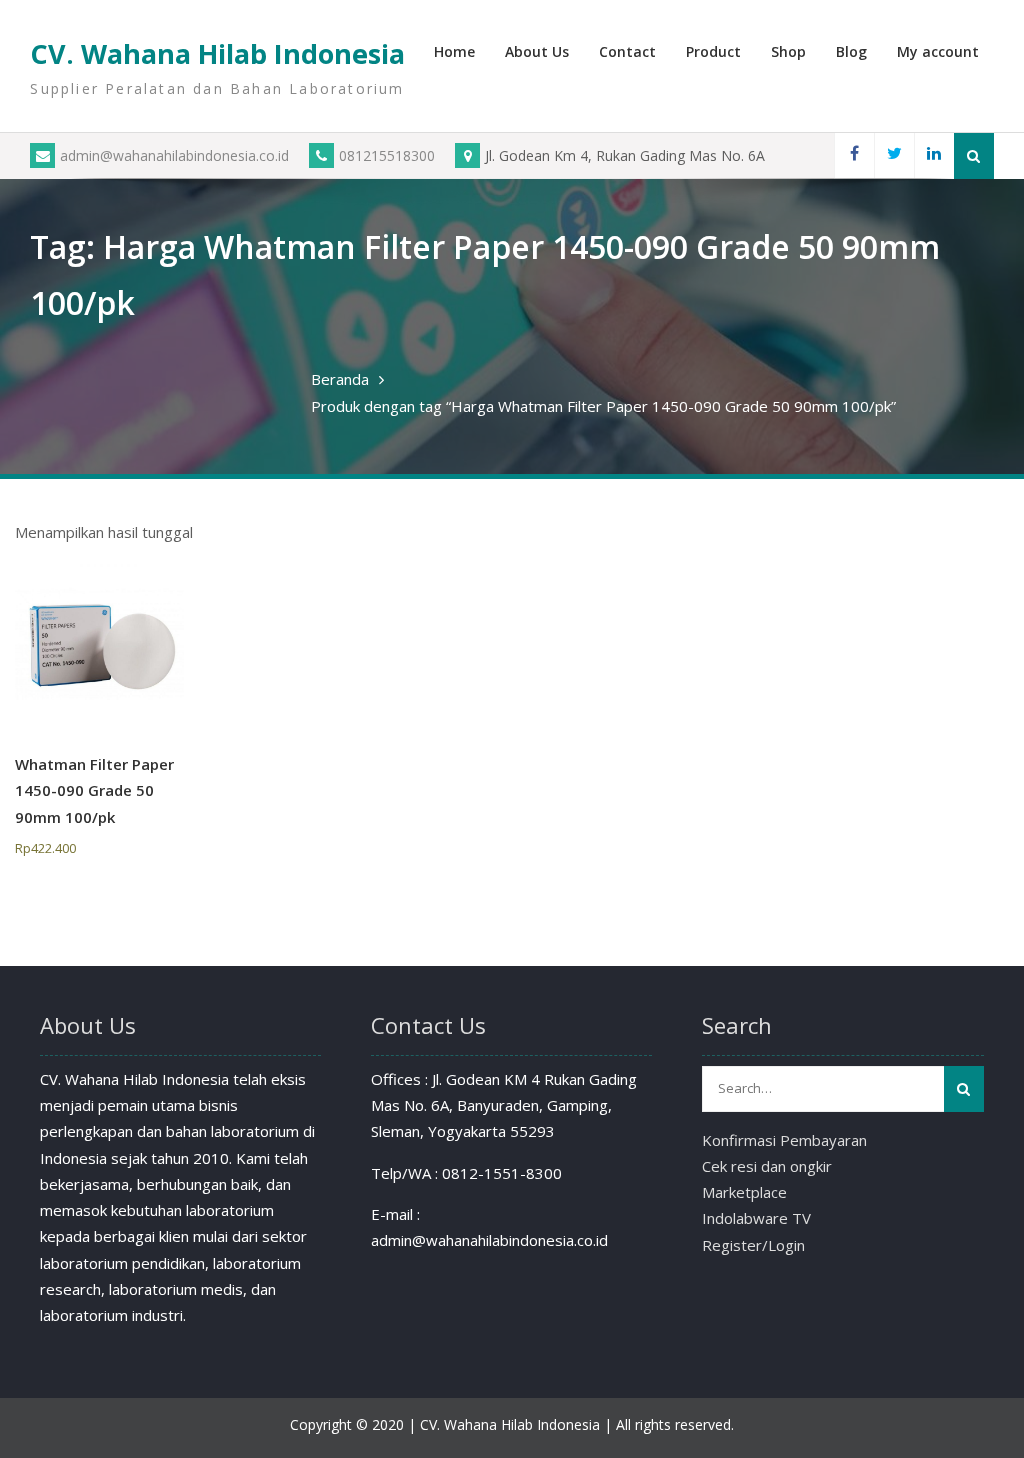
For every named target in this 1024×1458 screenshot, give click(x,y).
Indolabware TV (756, 1218)
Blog (851, 51)
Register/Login (753, 1245)
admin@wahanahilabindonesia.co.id (174, 155)
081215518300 (387, 155)
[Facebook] (854, 155)
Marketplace (744, 1192)
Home (454, 51)
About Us (537, 51)
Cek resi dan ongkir (767, 1166)
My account (938, 51)
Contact (627, 51)
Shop (788, 51)
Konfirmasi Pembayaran (784, 1140)
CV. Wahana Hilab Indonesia (217, 53)
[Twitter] (894, 155)
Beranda (340, 379)
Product (713, 51)
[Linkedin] (934, 155)
